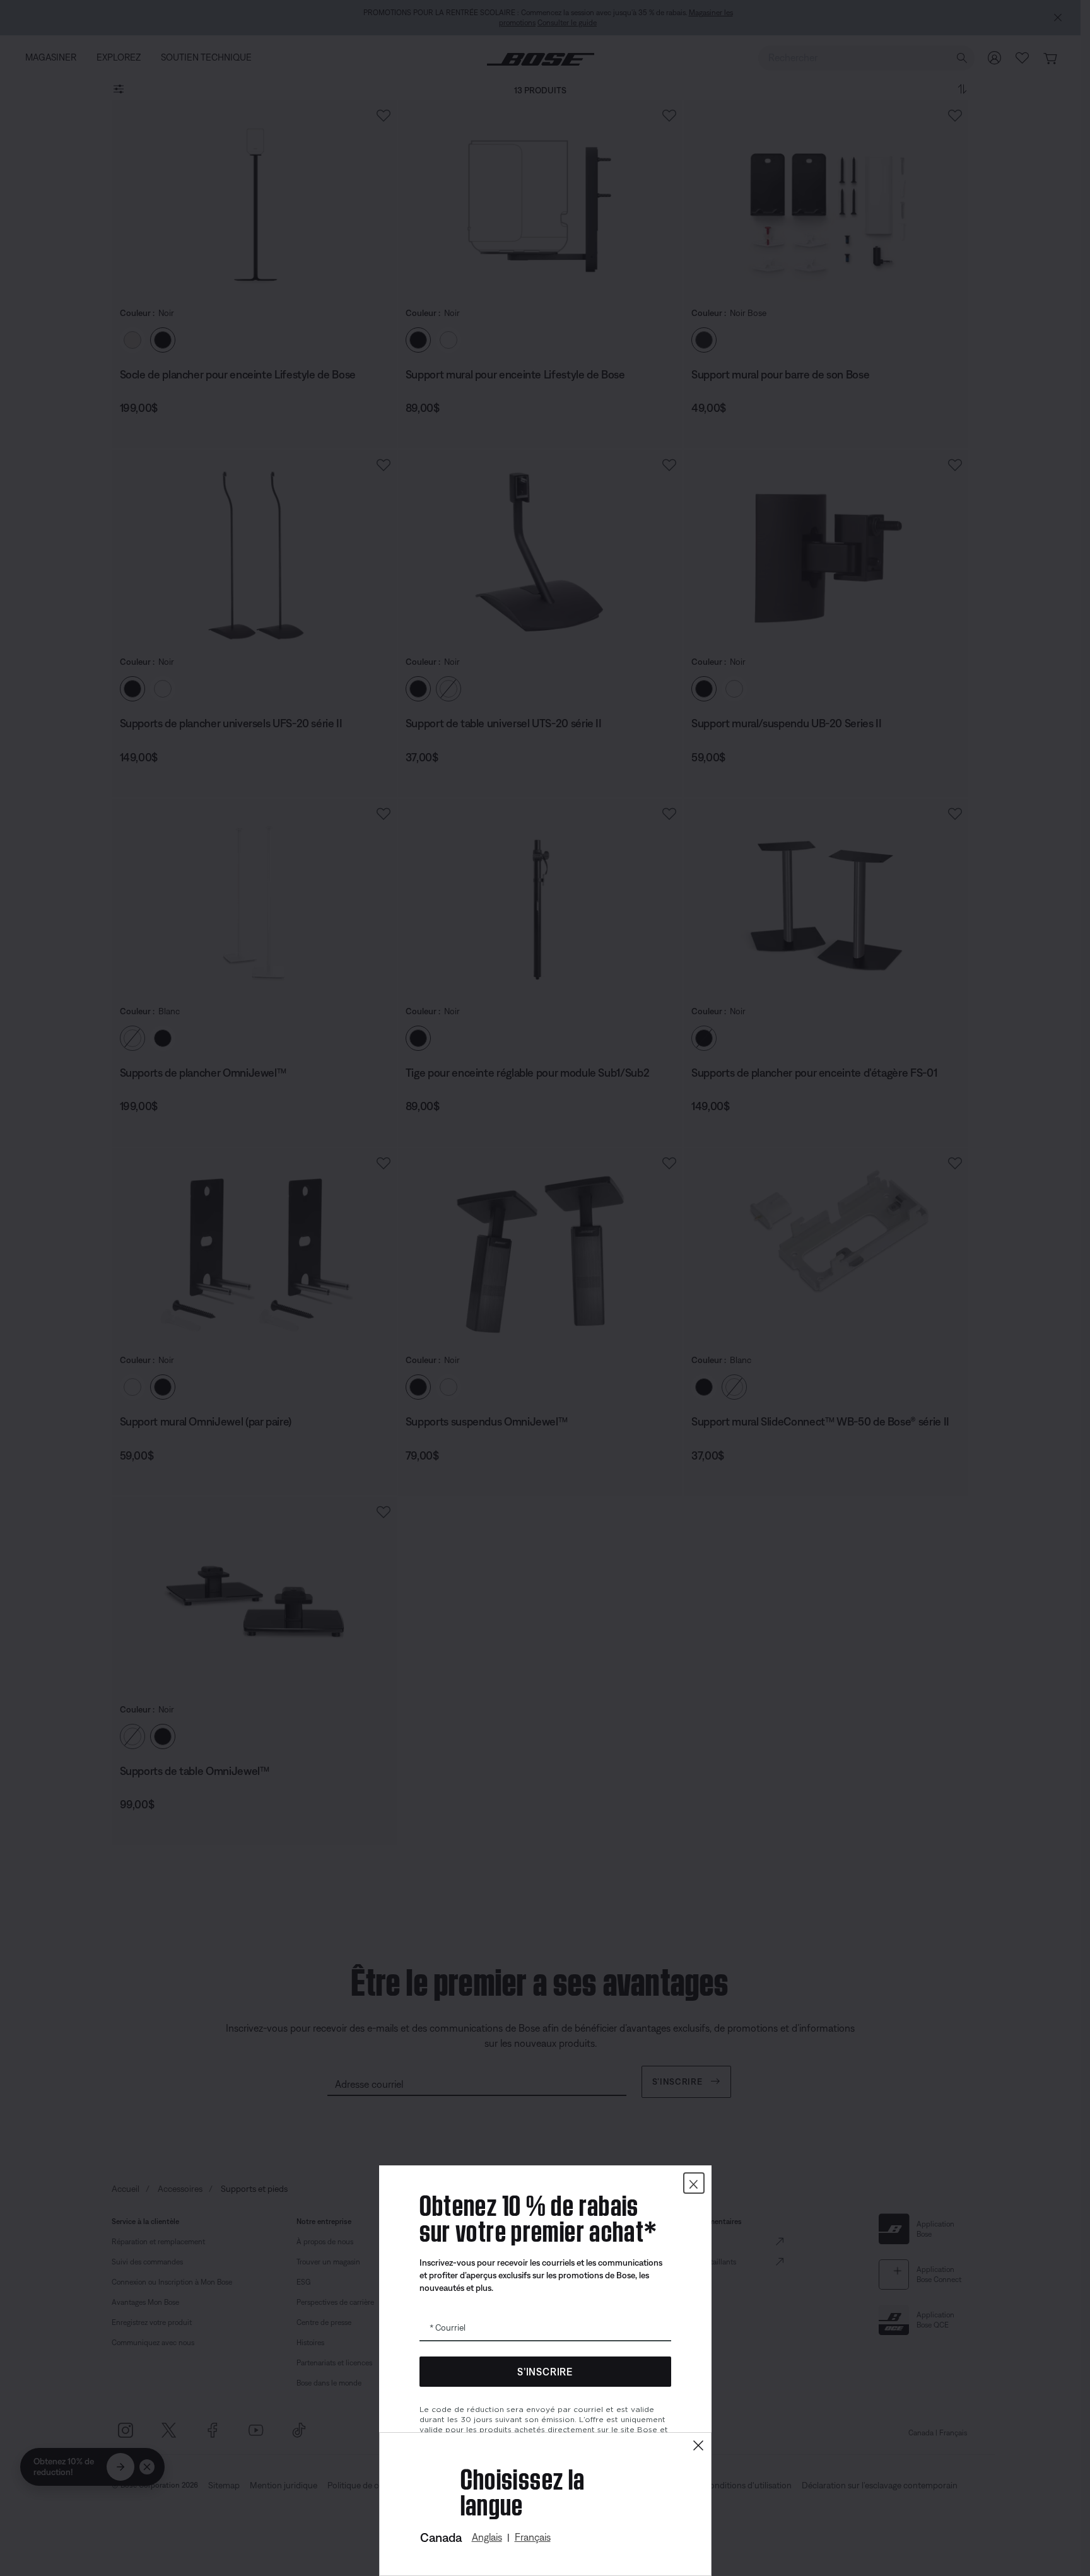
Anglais (487, 2537)
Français (533, 2537)
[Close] (698, 2446)
